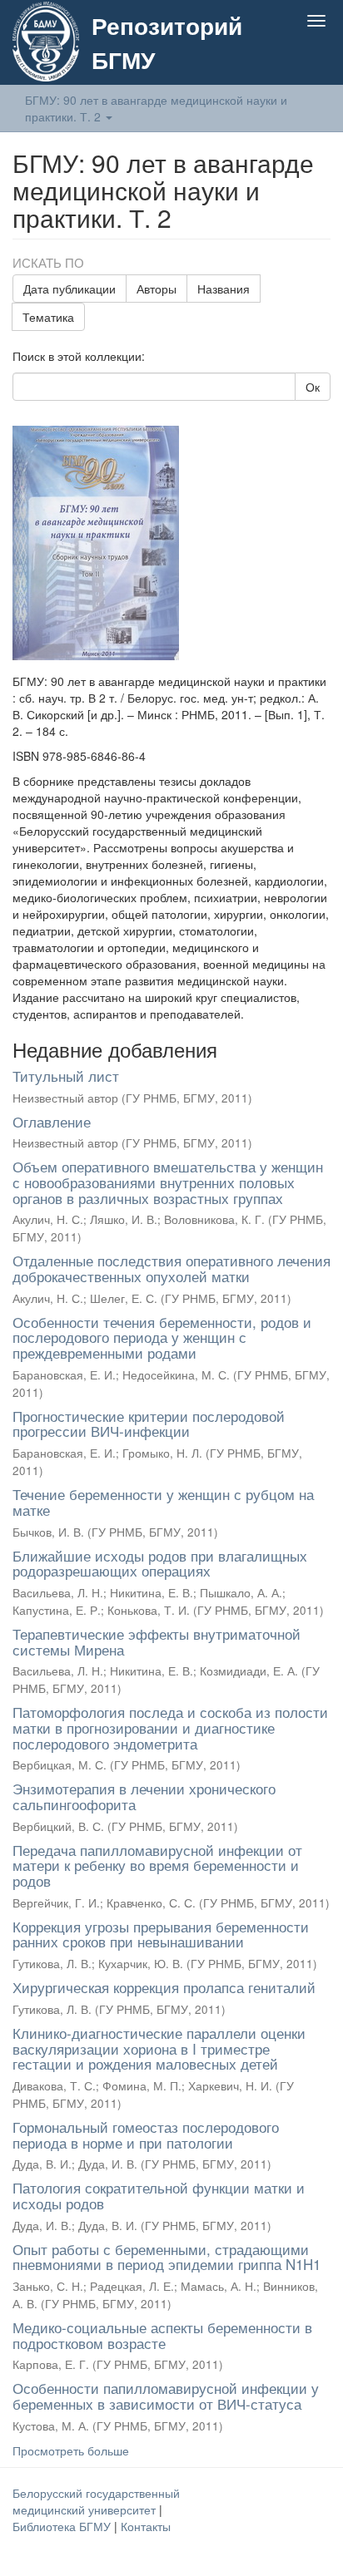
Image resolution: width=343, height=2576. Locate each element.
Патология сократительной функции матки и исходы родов (159, 2195)
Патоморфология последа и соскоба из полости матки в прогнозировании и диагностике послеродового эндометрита (170, 1727)
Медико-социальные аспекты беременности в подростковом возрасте (162, 2335)
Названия (224, 289)
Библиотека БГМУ (63, 2526)
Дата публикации (70, 289)
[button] (283, 60)
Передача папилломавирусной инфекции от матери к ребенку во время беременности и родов (157, 1865)
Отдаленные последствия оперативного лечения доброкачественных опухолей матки (171, 1268)
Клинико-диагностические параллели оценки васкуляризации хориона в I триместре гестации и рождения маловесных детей (159, 2048)
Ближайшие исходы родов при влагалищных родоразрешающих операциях (160, 1563)
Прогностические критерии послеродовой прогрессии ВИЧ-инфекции (149, 1424)
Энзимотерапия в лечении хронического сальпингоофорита (144, 1796)
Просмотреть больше (71, 2450)
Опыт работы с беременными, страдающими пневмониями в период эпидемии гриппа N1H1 (167, 2257)
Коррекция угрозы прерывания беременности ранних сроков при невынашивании (161, 1934)
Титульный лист (66, 1076)
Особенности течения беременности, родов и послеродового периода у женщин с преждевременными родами (162, 1337)
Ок (313, 387)
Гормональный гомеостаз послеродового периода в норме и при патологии (146, 2134)
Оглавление (52, 1121)
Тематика (48, 317)
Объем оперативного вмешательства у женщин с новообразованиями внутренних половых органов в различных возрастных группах (168, 1182)
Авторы (157, 289)
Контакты (146, 2526)
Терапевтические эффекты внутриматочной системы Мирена (157, 1641)
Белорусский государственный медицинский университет (96, 2501)
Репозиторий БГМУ (167, 42)
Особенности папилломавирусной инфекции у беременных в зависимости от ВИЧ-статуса (166, 2396)
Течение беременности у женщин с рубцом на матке (163, 1502)
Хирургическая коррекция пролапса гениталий (164, 1987)
